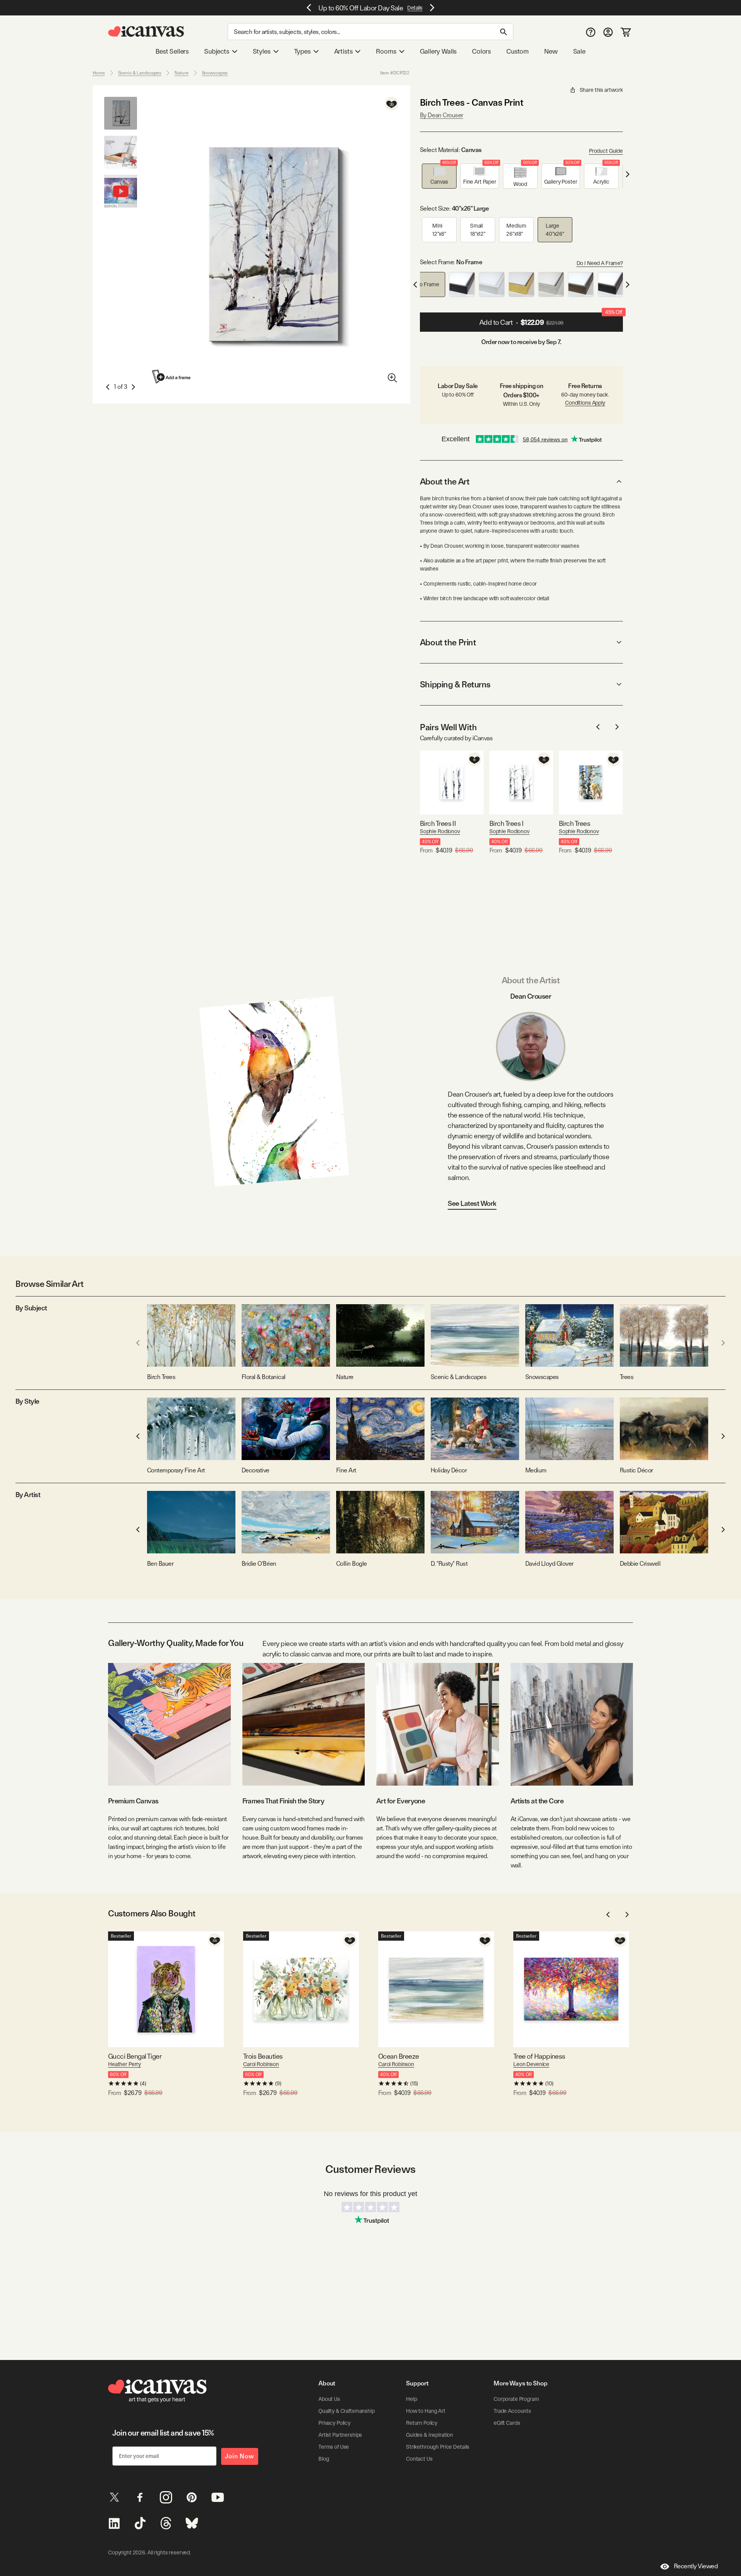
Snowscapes (215, 73)
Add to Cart (551, 319)
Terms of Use (334, 2447)
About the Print (448, 642)
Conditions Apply (585, 403)
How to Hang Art (426, 2411)
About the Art (445, 481)
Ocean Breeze (399, 2056)
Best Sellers (172, 51)
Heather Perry (124, 2064)
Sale (579, 51)
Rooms (386, 51)
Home (99, 73)
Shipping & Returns (455, 684)
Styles (262, 51)
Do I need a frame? (600, 263)
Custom (518, 51)
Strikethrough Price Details (438, 2447)
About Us (329, 2399)
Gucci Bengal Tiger (135, 2056)
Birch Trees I (507, 823)
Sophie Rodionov (440, 831)
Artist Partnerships (340, 2435)
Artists (343, 51)
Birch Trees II (438, 823)
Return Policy (422, 2423)
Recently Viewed (696, 2566)
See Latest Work (472, 1203)
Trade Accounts (512, 2411)
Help (411, 2399)
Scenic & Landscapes (140, 73)
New (551, 51)
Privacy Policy (334, 2423)
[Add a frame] (172, 377)
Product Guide (606, 151)
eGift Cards (507, 2423)
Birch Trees (574, 823)
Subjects (217, 51)
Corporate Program (516, 2399)
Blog (324, 2459)
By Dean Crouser (442, 115)
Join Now (240, 2456)
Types (302, 51)
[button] (439, 176)
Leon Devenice (531, 2064)
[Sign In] (608, 32)
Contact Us (419, 2459)
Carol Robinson (261, 2064)
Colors (481, 51)
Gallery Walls (438, 51)
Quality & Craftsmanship (347, 2411)
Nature (181, 73)
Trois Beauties (263, 2056)
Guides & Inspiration (430, 2435)
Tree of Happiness (539, 2056)
